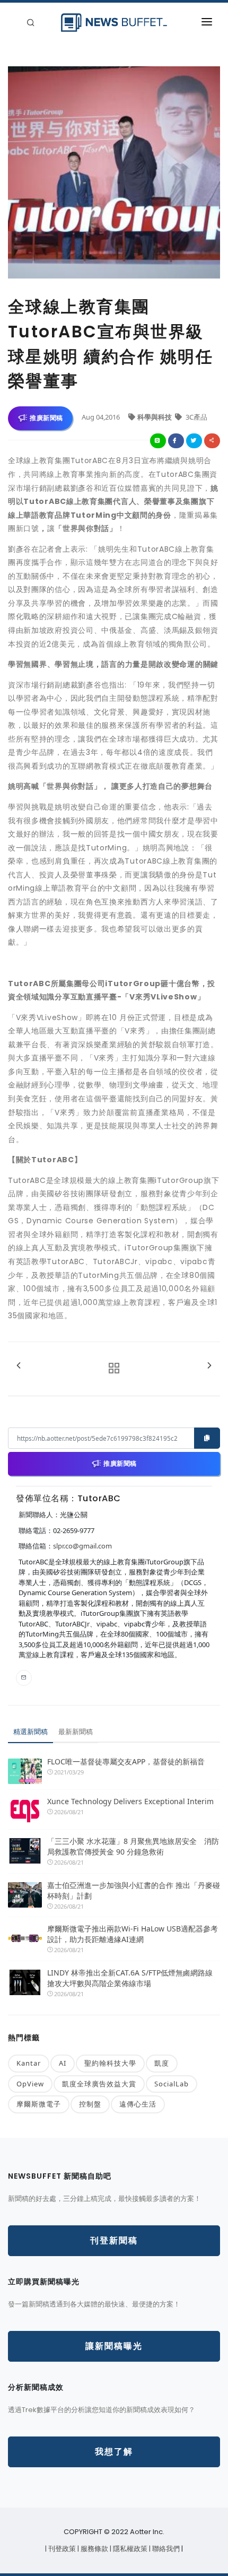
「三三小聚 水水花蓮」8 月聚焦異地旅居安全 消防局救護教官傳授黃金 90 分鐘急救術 (133, 1846)
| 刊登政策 (61, 2549)
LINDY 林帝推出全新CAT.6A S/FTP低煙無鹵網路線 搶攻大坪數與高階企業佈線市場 (130, 1978)
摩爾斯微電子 (39, 2104)
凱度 (162, 2063)
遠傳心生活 (138, 2104)
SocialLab (172, 2084)
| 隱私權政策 (129, 2549)
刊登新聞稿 (114, 2240)
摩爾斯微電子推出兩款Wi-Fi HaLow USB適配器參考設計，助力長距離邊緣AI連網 (133, 1934)
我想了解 (114, 2452)
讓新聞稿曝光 (114, 2346)
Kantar (29, 2063)
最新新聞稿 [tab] (76, 1731)
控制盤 (90, 2104)
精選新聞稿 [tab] (30, 1731)
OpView (30, 2084)
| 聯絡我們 (165, 2549)
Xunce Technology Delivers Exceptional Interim (130, 1801)
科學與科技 (155, 417)
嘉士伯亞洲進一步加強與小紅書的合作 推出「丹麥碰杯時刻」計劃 (134, 1890)
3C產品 (196, 417)
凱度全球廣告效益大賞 (99, 2084)
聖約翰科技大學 (110, 2063)
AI (63, 2063)
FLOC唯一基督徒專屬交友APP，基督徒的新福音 (126, 1761)
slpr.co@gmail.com (82, 1546)
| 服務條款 (94, 2549)
